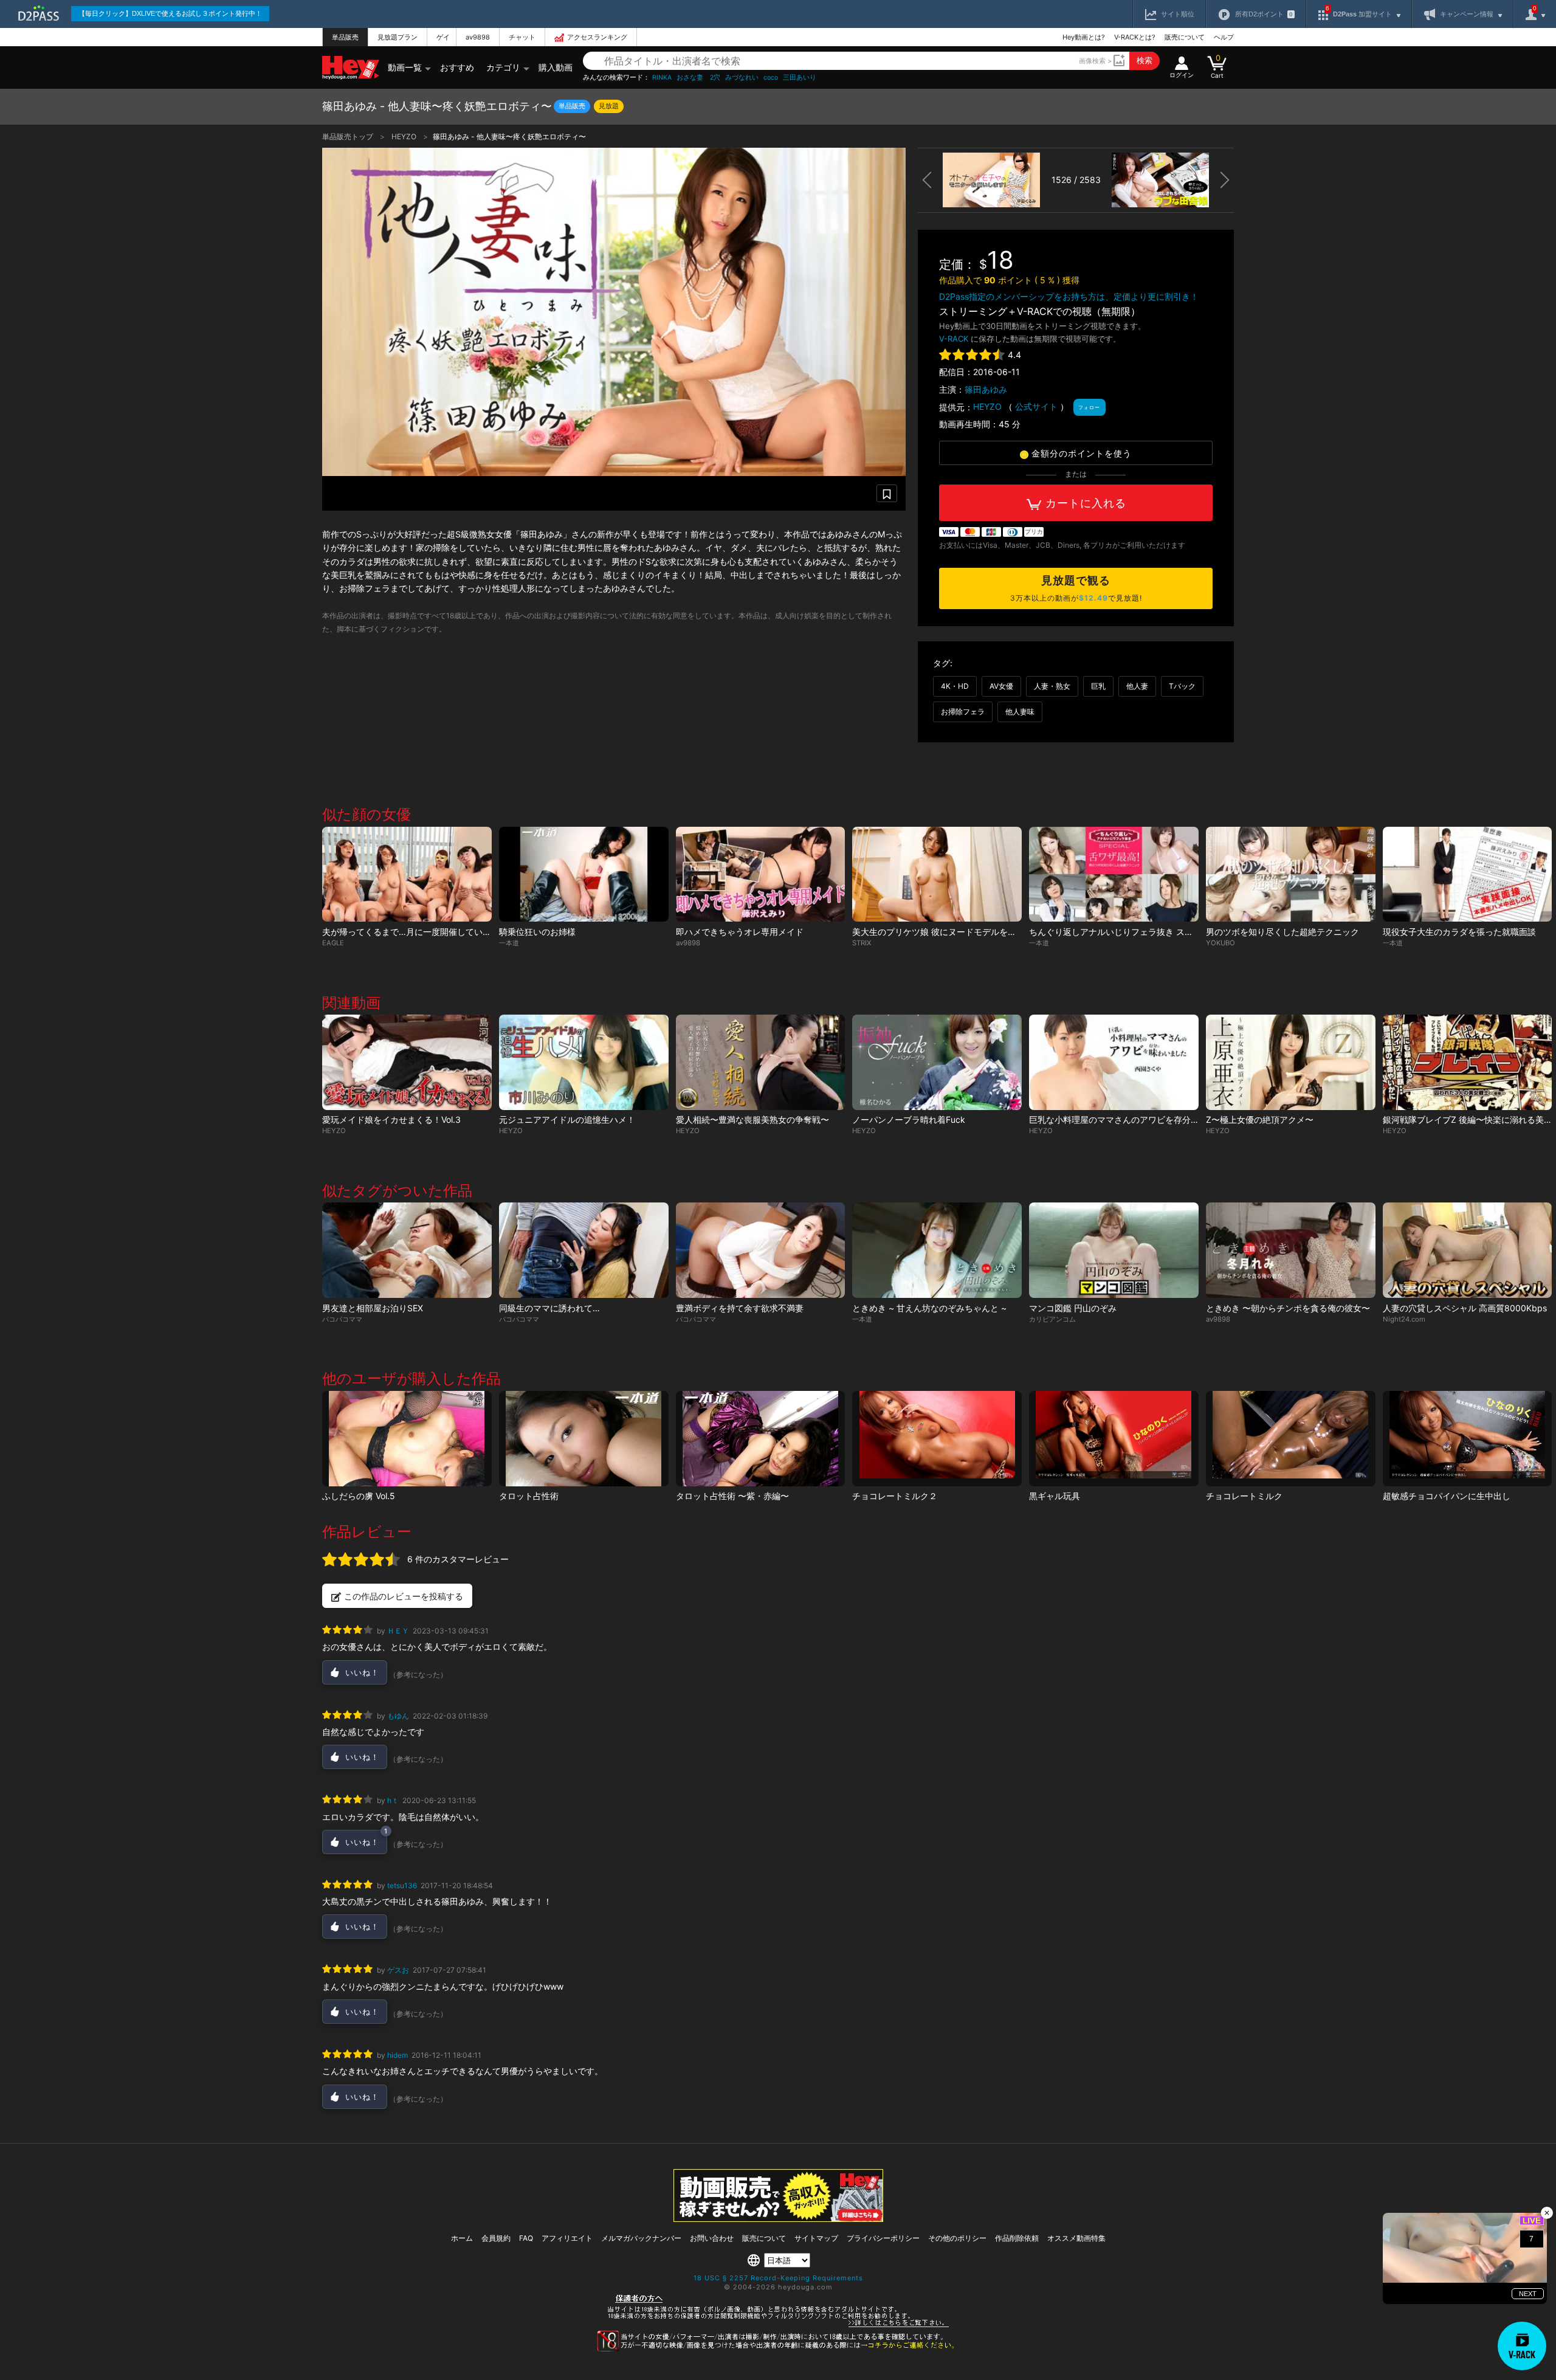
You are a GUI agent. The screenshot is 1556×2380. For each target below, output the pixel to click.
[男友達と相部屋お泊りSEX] (407, 1250)
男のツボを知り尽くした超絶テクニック (1282, 932)
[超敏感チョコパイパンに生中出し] (1468, 1439)
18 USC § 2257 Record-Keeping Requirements (778, 2278)
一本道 (509, 943)
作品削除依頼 (1017, 2238)
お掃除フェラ (963, 712)
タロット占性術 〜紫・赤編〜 (732, 1496)
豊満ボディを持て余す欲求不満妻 (740, 1308)
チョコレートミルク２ (895, 1496)
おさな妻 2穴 (698, 78)
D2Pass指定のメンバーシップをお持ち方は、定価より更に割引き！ (1069, 296)
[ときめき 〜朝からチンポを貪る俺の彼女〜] (1291, 1250)
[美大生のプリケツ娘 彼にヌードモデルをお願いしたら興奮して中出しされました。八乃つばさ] (937, 874)
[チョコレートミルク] (1291, 1439)
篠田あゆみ (986, 389)
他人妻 (1137, 686)
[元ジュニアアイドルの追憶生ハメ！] (584, 1062)
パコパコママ (342, 1319)
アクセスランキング (597, 37)
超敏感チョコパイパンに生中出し (1447, 1496)
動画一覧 (405, 67)
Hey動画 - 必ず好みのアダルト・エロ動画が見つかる (351, 68)
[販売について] (778, 2219)
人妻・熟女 (1052, 686)
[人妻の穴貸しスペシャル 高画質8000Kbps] (1468, 1250)
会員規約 (496, 2238)
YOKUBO (1220, 943)
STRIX (862, 943)
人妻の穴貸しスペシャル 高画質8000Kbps (1465, 1308)
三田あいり (800, 78)
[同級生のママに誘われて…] (584, 1250)
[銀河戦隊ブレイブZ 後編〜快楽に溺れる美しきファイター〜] (1468, 1062)
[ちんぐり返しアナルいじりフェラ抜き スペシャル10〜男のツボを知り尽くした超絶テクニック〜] (1114, 874)
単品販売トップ (349, 136)
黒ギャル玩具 (1055, 1496)
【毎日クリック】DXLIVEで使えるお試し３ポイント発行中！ (170, 13)
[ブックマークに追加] (887, 493)
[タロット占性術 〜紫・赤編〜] (761, 1439)
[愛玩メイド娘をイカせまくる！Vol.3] (407, 1062)
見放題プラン (398, 37)
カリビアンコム (1052, 1319)
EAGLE (333, 943)
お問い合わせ (712, 2238)
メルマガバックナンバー (641, 2238)
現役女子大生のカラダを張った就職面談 (1459, 932)
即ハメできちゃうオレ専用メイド (740, 932)
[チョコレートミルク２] (937, 1439)
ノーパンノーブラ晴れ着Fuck (909, 1119)
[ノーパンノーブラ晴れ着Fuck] (937, 1062)
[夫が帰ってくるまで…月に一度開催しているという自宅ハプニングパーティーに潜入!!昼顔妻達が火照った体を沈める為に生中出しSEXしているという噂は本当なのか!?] (407, 874)
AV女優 (1001, 686)
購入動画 (556, 67)
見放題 (609, 106)
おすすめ (457, 67)
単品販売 (345, 37)
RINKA (662, 78)
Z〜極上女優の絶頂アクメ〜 (1260, 1119)
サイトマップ (816, 2238)
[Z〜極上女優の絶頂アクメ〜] (1291, 1062)
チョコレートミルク (1244, 1496)
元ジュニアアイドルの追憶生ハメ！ (567, 1119)
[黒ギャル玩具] (1114, 1439)
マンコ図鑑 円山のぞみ (1073, 1308)
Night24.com (1404, 1319)
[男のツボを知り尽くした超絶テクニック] (1291, 874)
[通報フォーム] (778, 2349)
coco (771, 78)
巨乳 (1098, 686)
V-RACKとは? (1135, 37)
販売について (1185, 37)
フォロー (1089, 407)
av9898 (478, 37)
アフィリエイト (567, 2238)
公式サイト (1036, 406)
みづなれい (742, 78)
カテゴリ (503, 67)
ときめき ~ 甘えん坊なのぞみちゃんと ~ (929, 1308)
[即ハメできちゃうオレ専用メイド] (761, 874)
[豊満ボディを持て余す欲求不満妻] (761, 1250)
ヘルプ (1224, 37)
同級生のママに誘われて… (549, 1308)
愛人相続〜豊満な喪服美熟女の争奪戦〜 (752, 1119)
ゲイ (443, 37)
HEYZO (405, 136)
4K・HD (955, 686)
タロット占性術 (529, 1496)
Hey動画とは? (1084, 37)
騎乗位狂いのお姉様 (537, 932)
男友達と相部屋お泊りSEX (373, 1308)
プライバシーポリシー (883, 2238)
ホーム (462, 2238)
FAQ (526, 2238)
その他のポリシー (957, 2238)
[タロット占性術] (584, 1439)
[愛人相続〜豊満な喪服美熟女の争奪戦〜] (761, 1062)
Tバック (1182, 686)
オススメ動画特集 (1076, 2238)
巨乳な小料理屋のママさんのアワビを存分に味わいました (1140, 1119)
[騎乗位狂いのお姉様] (584, 874)
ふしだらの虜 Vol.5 (359, 1496)
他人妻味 (1020, 712)
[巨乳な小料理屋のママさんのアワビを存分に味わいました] (1114, 1062)
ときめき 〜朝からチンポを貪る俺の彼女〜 (1288, 1308)
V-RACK (954, 339)
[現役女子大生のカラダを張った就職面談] (1468, 874)
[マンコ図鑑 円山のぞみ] (1114, 1250)
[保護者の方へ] (778, 2325)
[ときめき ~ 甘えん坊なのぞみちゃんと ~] (937, 1250)
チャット (522, 37)
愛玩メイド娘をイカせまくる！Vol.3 (391, 1119)
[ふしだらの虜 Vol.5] (407, 1439)
